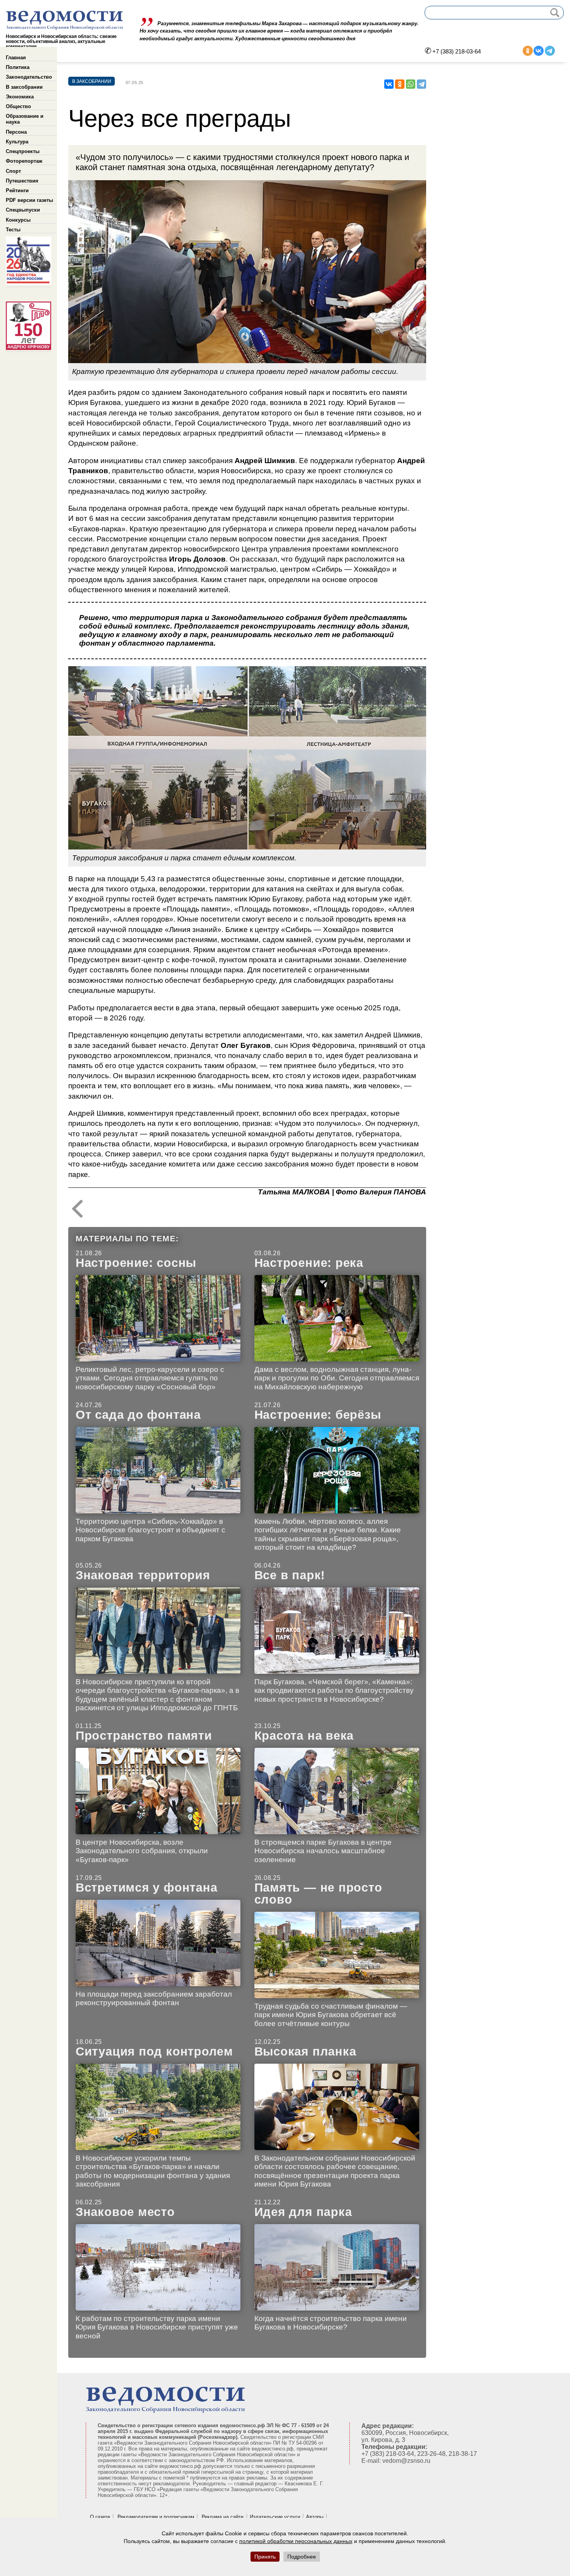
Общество (18, 106)
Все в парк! (290, 1575)
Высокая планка (305, 2051)
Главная (16, 58)
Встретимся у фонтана (147, 1888)
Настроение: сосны (136, 1263)
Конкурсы (18, 220)
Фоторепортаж (24, 161)
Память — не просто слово (318, 1894)
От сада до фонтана (138, 1415)
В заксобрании (24, 87)
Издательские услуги (275, 2517)
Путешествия (22, 181)
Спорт (13, 171)
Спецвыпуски (23, 210)
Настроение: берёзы (318, 1415)
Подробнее (302, 2557)
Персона (16, 132)
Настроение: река (309, 1263)
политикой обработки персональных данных (296, 2541)
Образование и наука (25, 119)
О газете (100, 2517)
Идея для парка (303, 2212)
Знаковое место (125, 2212)
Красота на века (304, 1736)
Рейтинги (17, 190)
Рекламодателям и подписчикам (156, 2517)
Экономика (20, 97)
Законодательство (29, 77)
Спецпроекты (23, 151)
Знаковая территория (143, 1575)
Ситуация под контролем (154, 2051)
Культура (17, 142)
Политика (18, 67)
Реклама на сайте (223, 2517)
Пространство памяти (144, 1736)
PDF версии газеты (29, 200)
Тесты (13, 230)
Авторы (315, 2517)
